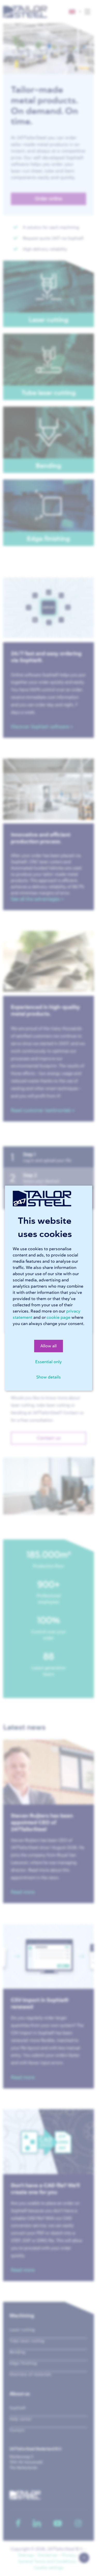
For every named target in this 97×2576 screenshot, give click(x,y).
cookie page (58, 1317)
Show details (48, 1377)
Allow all (48, 1346)
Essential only (48, 1362)
